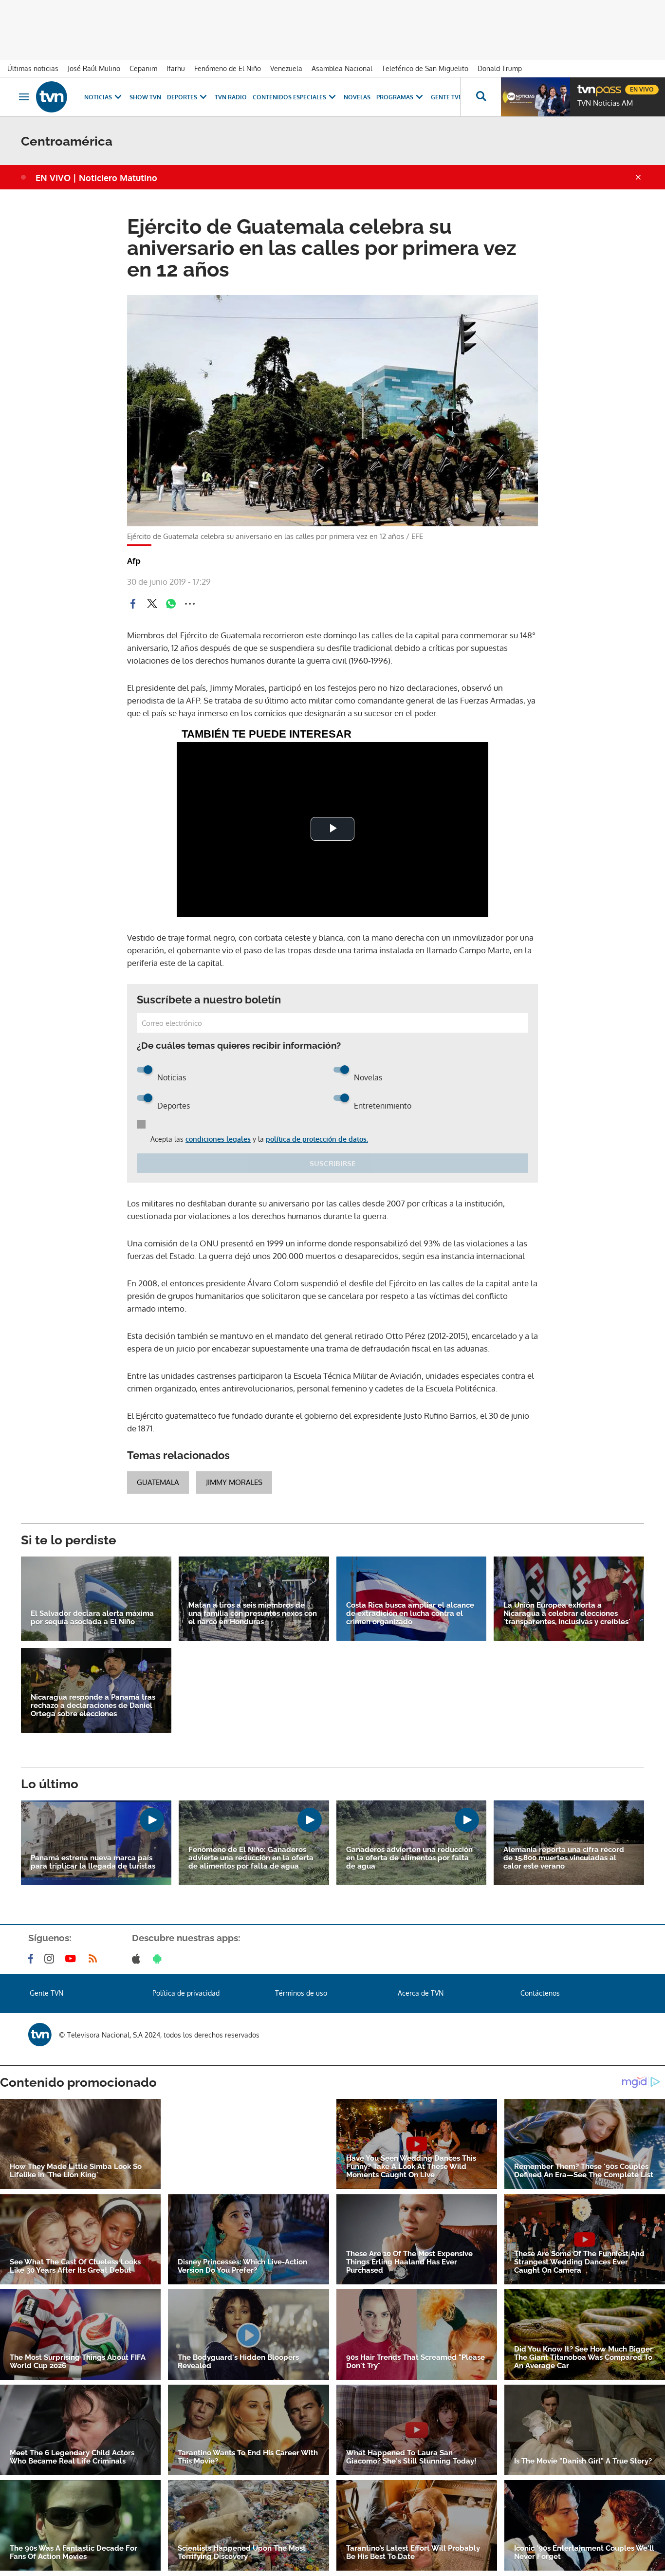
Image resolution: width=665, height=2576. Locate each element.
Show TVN (145, 97)
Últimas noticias (33, 68)
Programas (395, 97)
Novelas (357, 97)
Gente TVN (447, 97)
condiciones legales (218, 1139)
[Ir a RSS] (95, 1959)
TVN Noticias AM (605, 103)
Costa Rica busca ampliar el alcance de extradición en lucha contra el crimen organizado (410, 1614)
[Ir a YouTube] (73, 1959)
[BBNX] (40, 2035)
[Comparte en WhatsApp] (171, 604)
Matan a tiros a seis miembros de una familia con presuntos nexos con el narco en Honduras (253, 1614)
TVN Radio (231, 97)
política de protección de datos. (317, 1139)
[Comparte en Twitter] (152, 604)
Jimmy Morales (234, 1482)
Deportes (182, 97)
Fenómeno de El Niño (228, 68)
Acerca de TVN (421, 1993)
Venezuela (286, 68)
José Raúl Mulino (94, 68)
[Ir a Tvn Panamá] (52, 97)
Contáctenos (540, 1993)
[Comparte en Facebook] (133, 604)
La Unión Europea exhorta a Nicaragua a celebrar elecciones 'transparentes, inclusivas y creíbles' (567, 1614)
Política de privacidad (186, 1993)
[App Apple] (138, 1959)
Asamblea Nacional (342, 68)
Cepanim (143, 68)
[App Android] (159, 1959)
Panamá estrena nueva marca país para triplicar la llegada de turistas (93, 1862)
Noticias (98, 97)
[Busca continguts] (480, 97)
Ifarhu (176, 68)
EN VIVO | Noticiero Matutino (96, 178)
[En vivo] (586, 86)
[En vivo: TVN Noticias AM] (536, 97)
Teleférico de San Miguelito (425, 68)
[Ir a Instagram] (51, 1959)
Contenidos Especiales (289, 97)
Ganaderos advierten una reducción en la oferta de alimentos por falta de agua (409, 1858)
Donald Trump (500, 68)
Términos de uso (301, 1993)
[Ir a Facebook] (33, 1959)
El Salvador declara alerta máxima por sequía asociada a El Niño (92, 1618)
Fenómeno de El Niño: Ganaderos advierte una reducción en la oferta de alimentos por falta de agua (251, 1858)
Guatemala (158, 1482)
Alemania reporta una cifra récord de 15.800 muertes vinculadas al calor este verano (564, 1858)
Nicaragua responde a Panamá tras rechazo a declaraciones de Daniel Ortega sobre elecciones (93, 1706)
